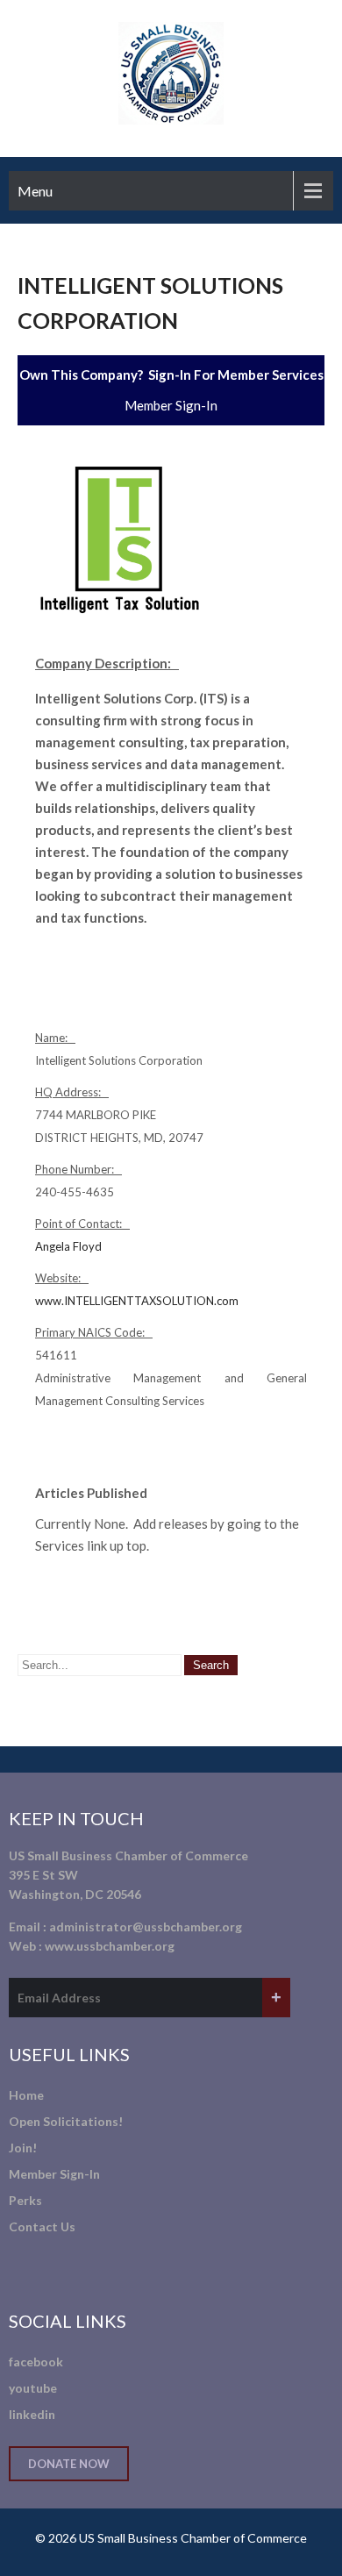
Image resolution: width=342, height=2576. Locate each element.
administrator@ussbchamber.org (146, 1927)
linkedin (32, 2414)
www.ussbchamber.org (110, 1946)
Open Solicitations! (66, 2121)
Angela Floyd (68, 1246)
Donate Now (69, 2464)
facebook (36, 2362)
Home (26, 2095)
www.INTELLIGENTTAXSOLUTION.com (137, 1301)
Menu (35, 191)
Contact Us (42, 2226)
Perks (25, 2200)
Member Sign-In (171, 405)
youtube (33, 2388)
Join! (23, 2148)
